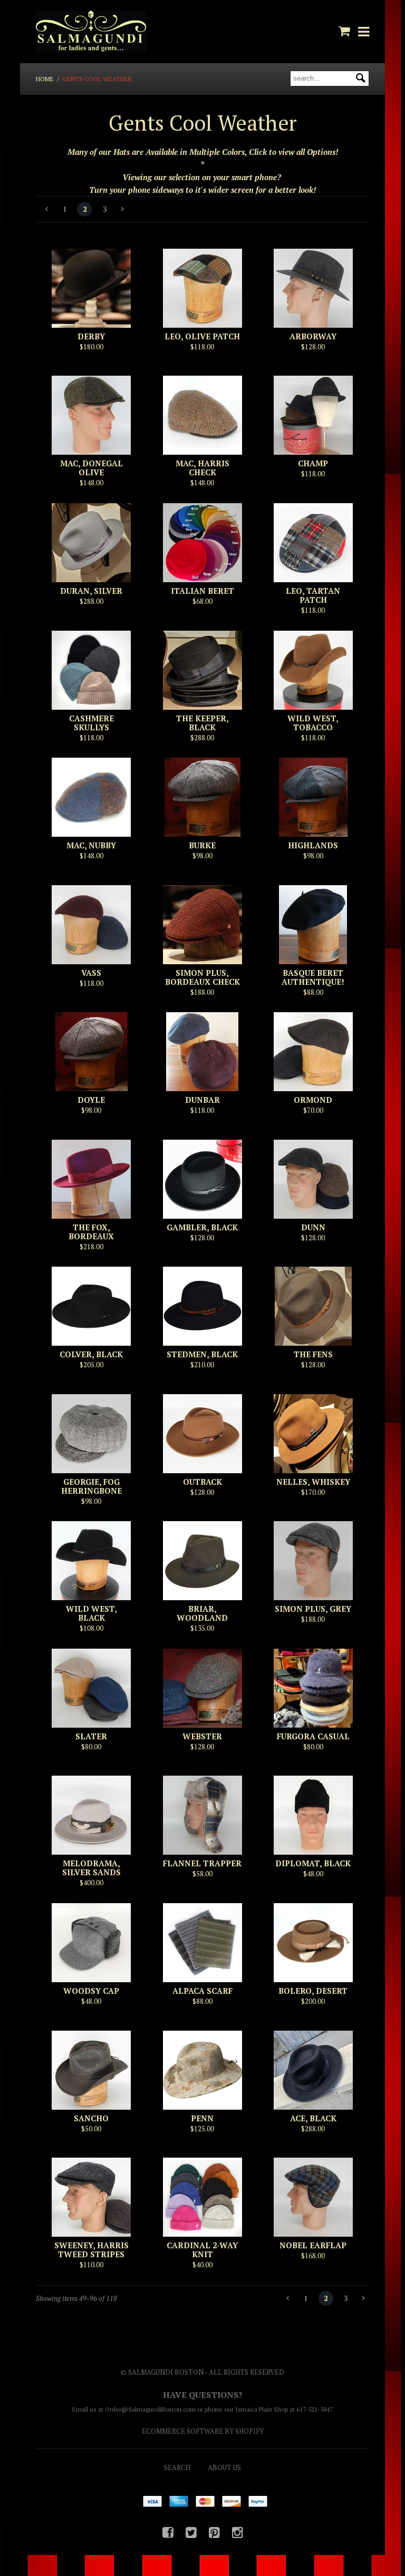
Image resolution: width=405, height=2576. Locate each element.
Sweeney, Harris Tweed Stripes (91, 2250)
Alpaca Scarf (202, 1991)
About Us (224, 2467)
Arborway (313, 336)
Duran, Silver (91, 591)
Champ (313, 463)
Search (177, 2467)
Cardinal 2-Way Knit (202, 2250)
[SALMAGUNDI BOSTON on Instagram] (238, 2532)
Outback (202, 1482)
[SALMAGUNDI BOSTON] (91, 32)
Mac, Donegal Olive (91, 468)
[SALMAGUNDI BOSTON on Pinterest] (214, 2532)
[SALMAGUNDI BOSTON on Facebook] (168, 2532)
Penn (202, 2118)
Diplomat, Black (313, 1863)
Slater (91, 1736)
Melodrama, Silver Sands (91, 1868)
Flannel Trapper (202, 1863)
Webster (202, 1736)
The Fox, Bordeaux (91, 1232)
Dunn (313, 1227)
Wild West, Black (91, 1613)
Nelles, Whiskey (313, 1482)
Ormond (313, 1100)
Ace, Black (313, 2118)
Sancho (91, 2118)
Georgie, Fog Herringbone (91, 1486)
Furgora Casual (313, 1736)
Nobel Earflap (313, 2245)
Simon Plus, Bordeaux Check (202, 977)
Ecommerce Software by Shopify (203, 2431)
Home (45, 79)
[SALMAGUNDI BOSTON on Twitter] (191, 2532)
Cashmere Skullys (91, 723)
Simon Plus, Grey (313, 1609)
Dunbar (202, 1100)
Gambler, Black (202, 1227)
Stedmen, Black (202, 1354)
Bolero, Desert (313, 1991)
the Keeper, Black (202, 723)
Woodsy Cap (91, 1991)
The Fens (313, 1354)
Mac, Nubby (91, 845)
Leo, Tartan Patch (313, 595)
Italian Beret (202, 591)
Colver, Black (91, 1354)
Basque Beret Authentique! (313, 977)
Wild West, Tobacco (313, 723)
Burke (202, 845)
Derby (91, 336)
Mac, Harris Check (202, 468)
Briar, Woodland (202, 1613)
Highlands (313, 845)
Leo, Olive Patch (202, 336)
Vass (91, 973)
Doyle (91, 1100)
